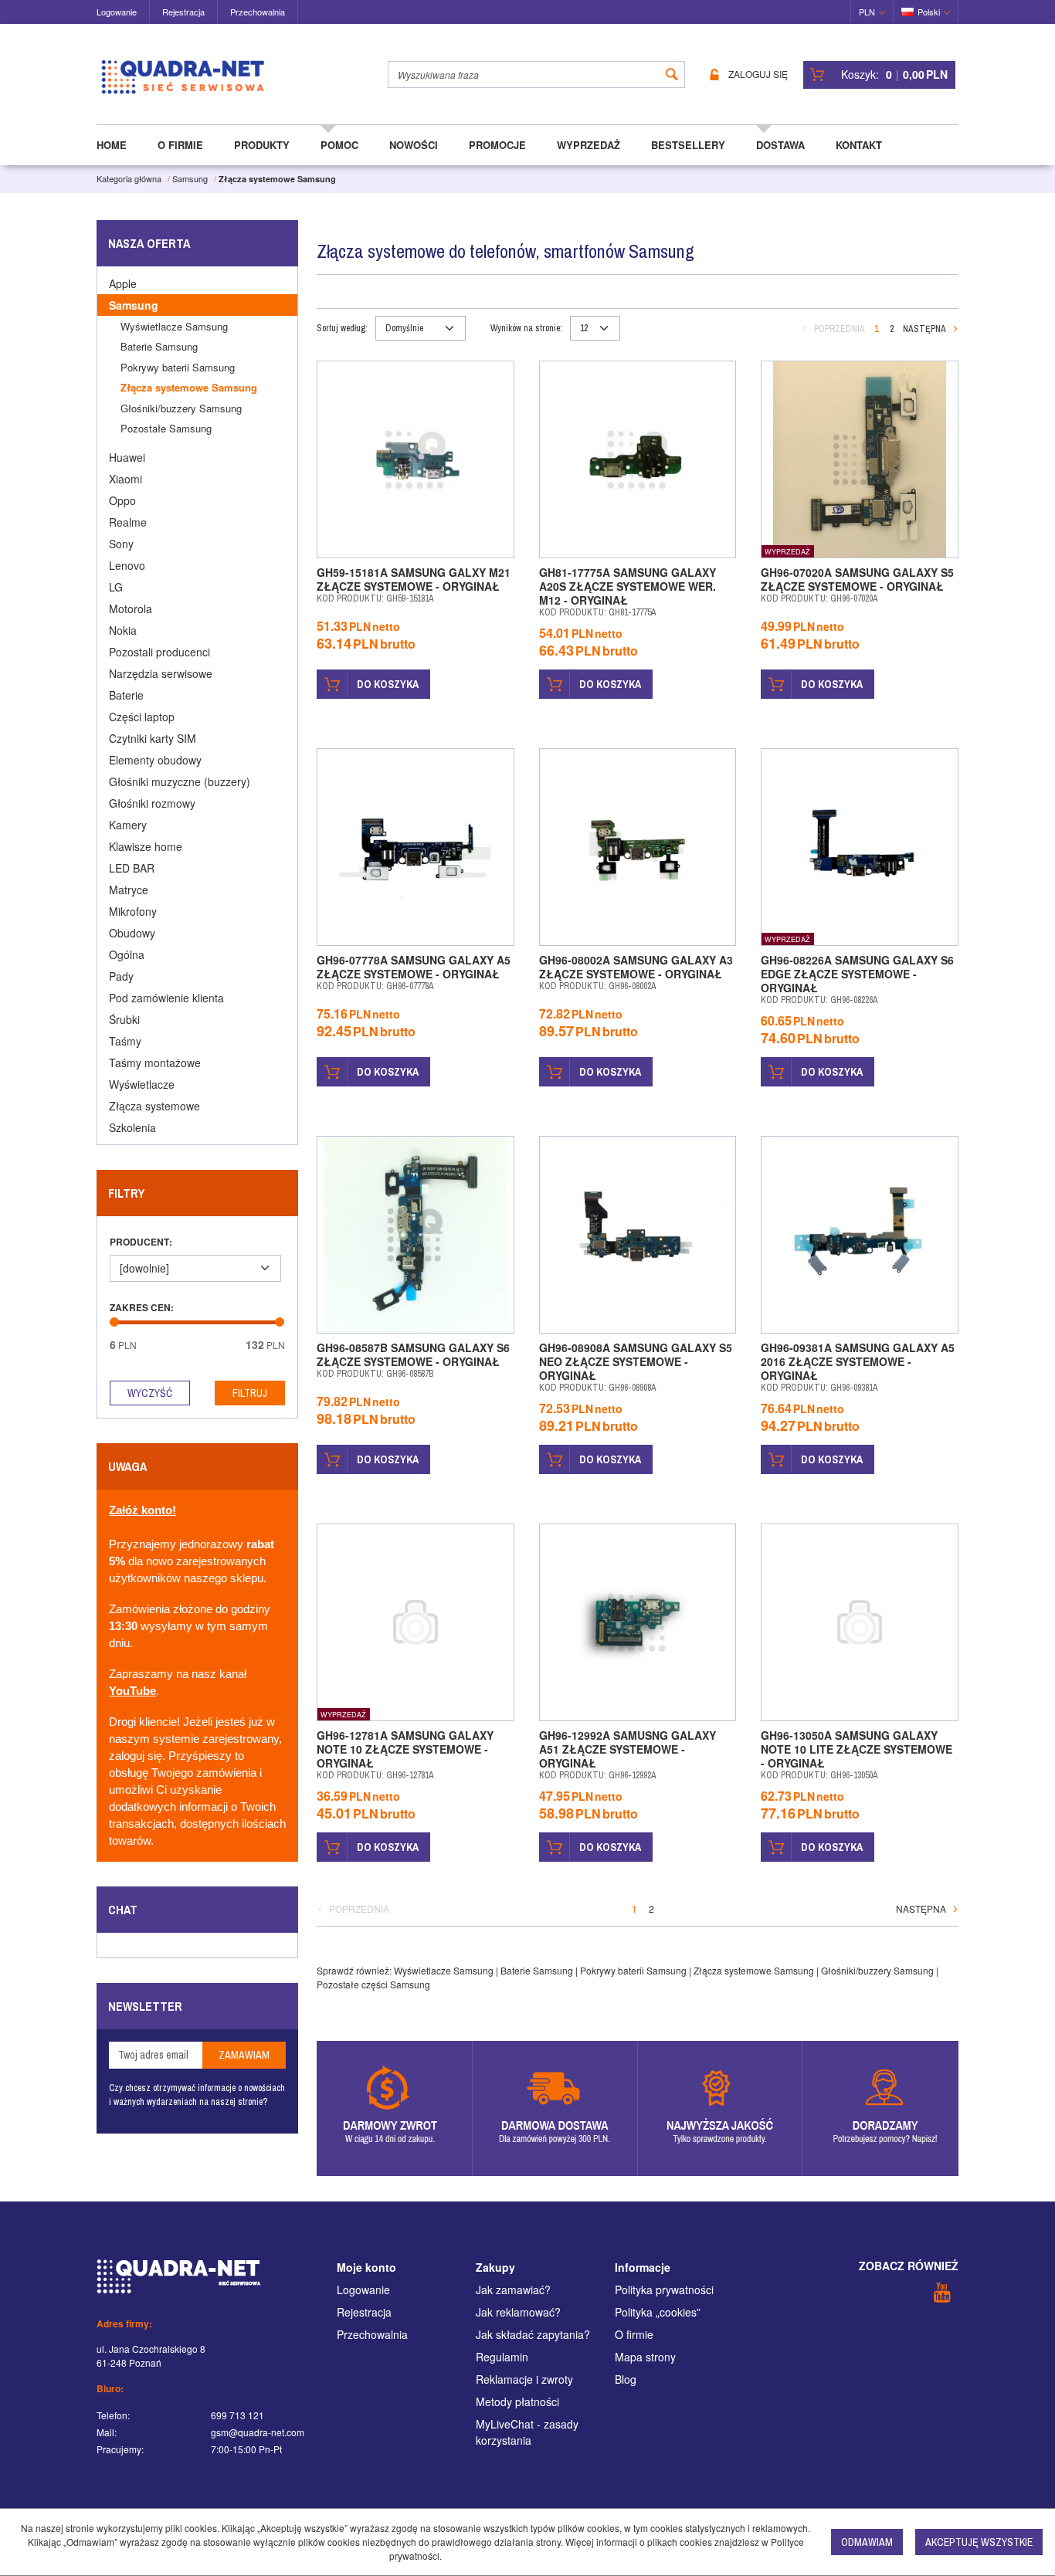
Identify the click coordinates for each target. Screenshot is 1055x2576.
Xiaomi (126, 479)
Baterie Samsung (537, 1970)
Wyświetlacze (142, 1084)
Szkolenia (132, 1127)
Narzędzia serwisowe (161, 673)
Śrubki (124, 1019)
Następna (924, 329)
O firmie (180, 145)
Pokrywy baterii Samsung (633, 1970)
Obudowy (132, 933)
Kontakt (859, 145)
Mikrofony (133, 911)
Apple (123, 283)
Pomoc (339, 145)
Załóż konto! (142, 1510)
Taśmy (125, 1041)
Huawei (127, 457)
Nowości (414, 145)
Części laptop (142, 717)
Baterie (126, 695)
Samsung (134, 305)
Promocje (497, 145)
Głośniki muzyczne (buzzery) (180, 781)
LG (116, 587)
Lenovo (127, 565)
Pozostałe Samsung (166, 428)
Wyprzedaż (589, 145)
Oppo (122, 500)
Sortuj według (342, 328)
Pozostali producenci (159, 652)
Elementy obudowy (155, 760)
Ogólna (127, 954)
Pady (121, 976)
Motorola (131, 608)
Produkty (262, 145)
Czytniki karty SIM (153, 738)
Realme (128, 522)
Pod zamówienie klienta (166, 998)
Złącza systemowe (154, 1106)
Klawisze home (146, 846)
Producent (141, 1242)
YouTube (132, 1691)
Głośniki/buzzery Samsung (877, 1970)
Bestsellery (688, 145)
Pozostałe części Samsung (373, 1984)
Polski (929, 12)
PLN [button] (867, 12)
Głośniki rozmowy (152, 803)
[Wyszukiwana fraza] (672, 75)
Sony (121, 544)
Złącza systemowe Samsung (754, 1970)
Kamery (128, 825)
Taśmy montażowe (155, 1063)
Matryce (129, 890)
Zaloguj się (758, 75)
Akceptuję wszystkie (979, 2542)
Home (112, 145)
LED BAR (132, 868)
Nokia (123, 630)
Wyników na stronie (526, 328)
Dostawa (780, 145)
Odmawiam (867, 2542)
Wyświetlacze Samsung (444, 1970)
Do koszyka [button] (388, 684)
